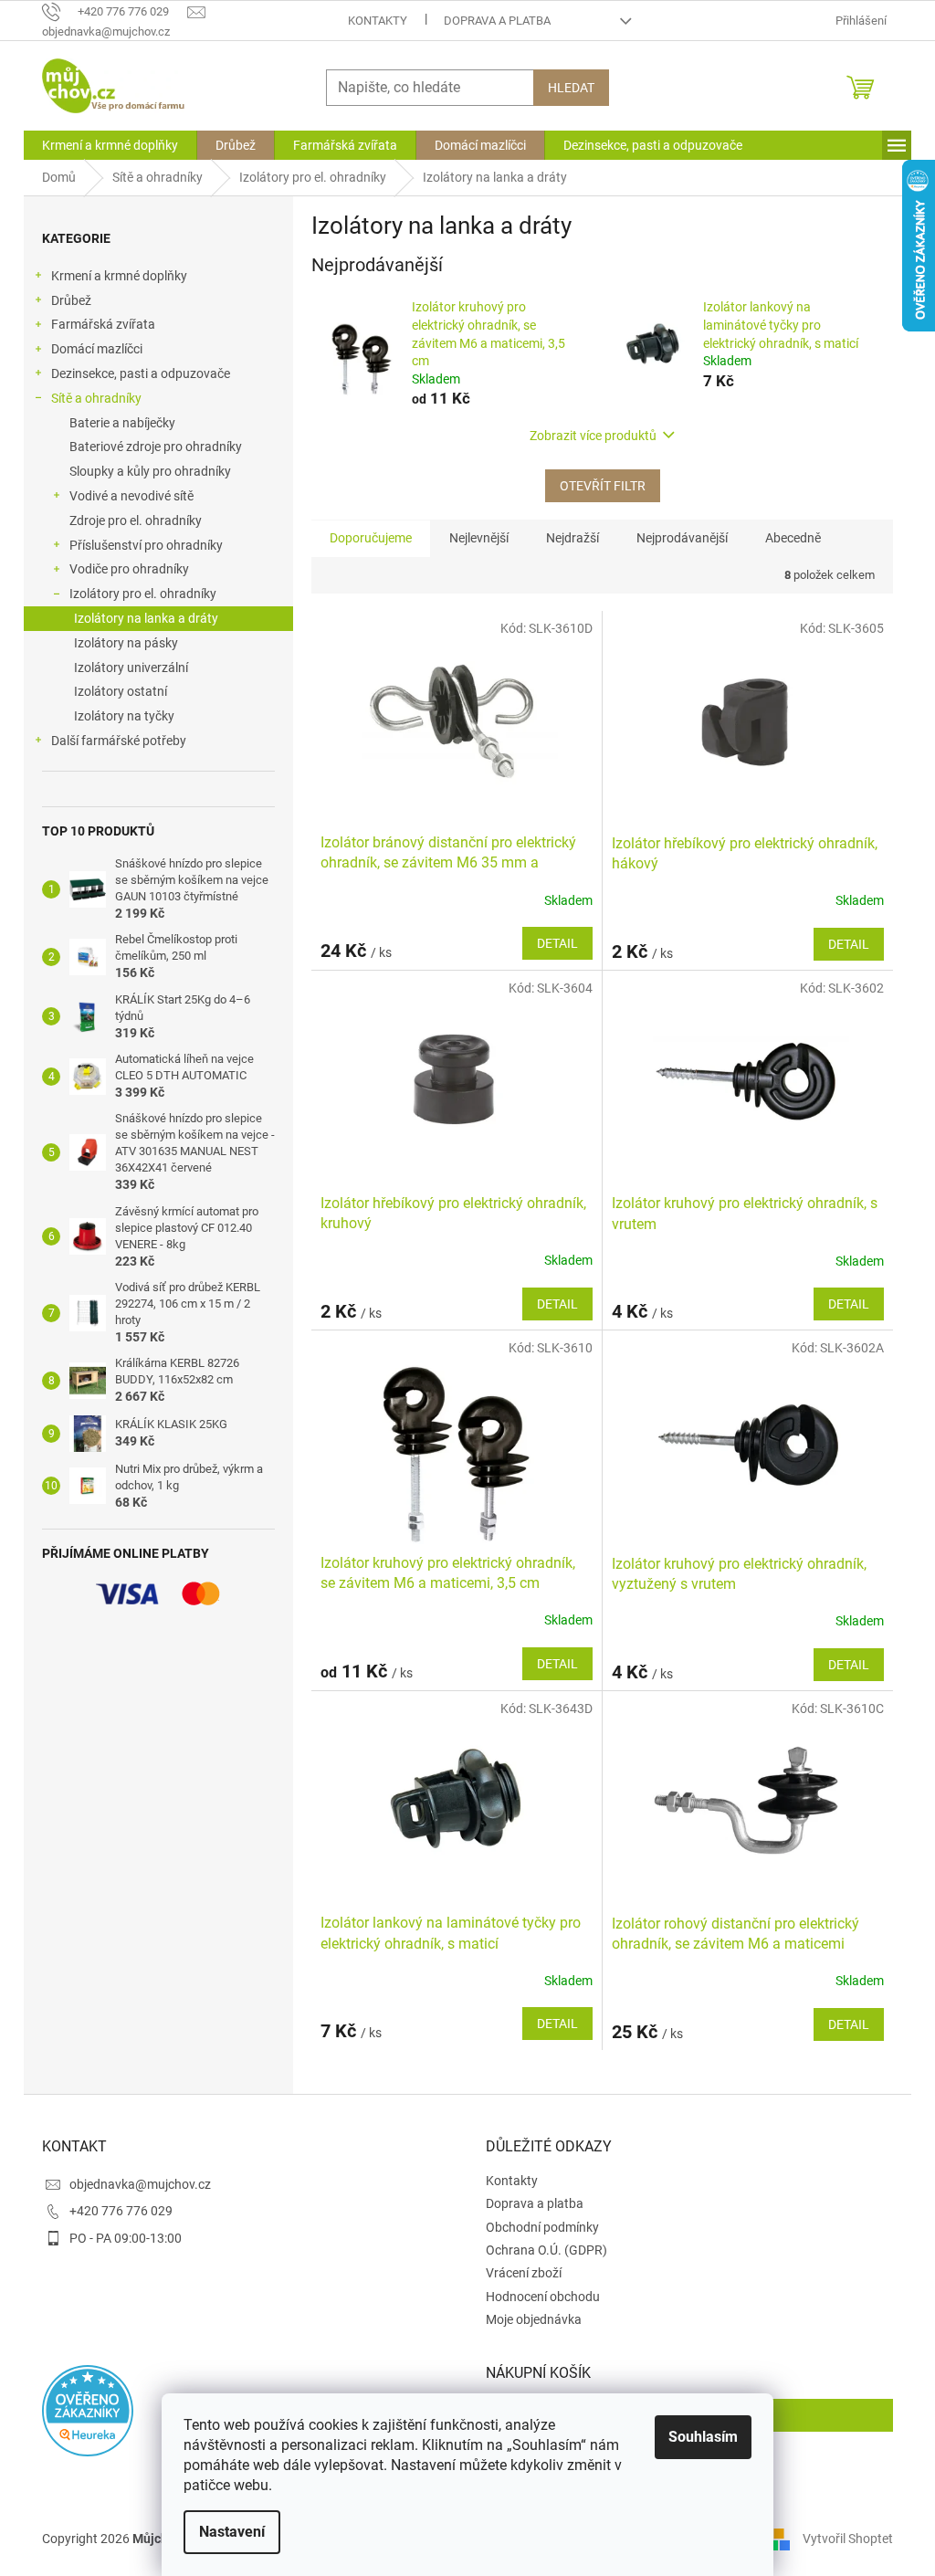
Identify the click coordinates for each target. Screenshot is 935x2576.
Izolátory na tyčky (124, 716)
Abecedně (793, 538)
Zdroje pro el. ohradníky (136, 520)
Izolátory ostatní (121, 691)
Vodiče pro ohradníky (129, 569)
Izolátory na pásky (126, 643)
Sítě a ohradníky (96, 398)
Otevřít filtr (603, 486)
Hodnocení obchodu (543, 2297)
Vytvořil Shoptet (848, 2539)
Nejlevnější (479, 538)
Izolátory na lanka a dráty (146, 618)
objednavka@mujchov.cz (140, 2184)
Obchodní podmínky (542, 2227)
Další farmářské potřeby (119, 741)
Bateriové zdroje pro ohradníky (156, 447)
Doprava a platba (497, 21)
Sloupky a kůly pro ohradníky (150, 471)
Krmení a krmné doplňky (119, 276)
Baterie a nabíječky (122, 423)
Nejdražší (573, 538)
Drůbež (71, 300)
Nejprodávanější (682, 538)
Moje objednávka (534, 2319)
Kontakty (378, 21)
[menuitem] (110, 145)
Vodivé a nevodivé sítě (131, 496)
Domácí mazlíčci (97, 349)
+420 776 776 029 (121, 2211)
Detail (557, 943)
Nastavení (232, 2532)
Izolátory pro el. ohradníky (143, 594)
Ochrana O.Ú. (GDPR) (546, 2250)
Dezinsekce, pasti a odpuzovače (141, 373)
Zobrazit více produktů (593, 436)
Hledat (571, 88)
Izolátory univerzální (131, 668)
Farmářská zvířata (103, 324)
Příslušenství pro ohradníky (146, 545)
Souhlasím (703, 2437)
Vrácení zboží (524, 2273)
